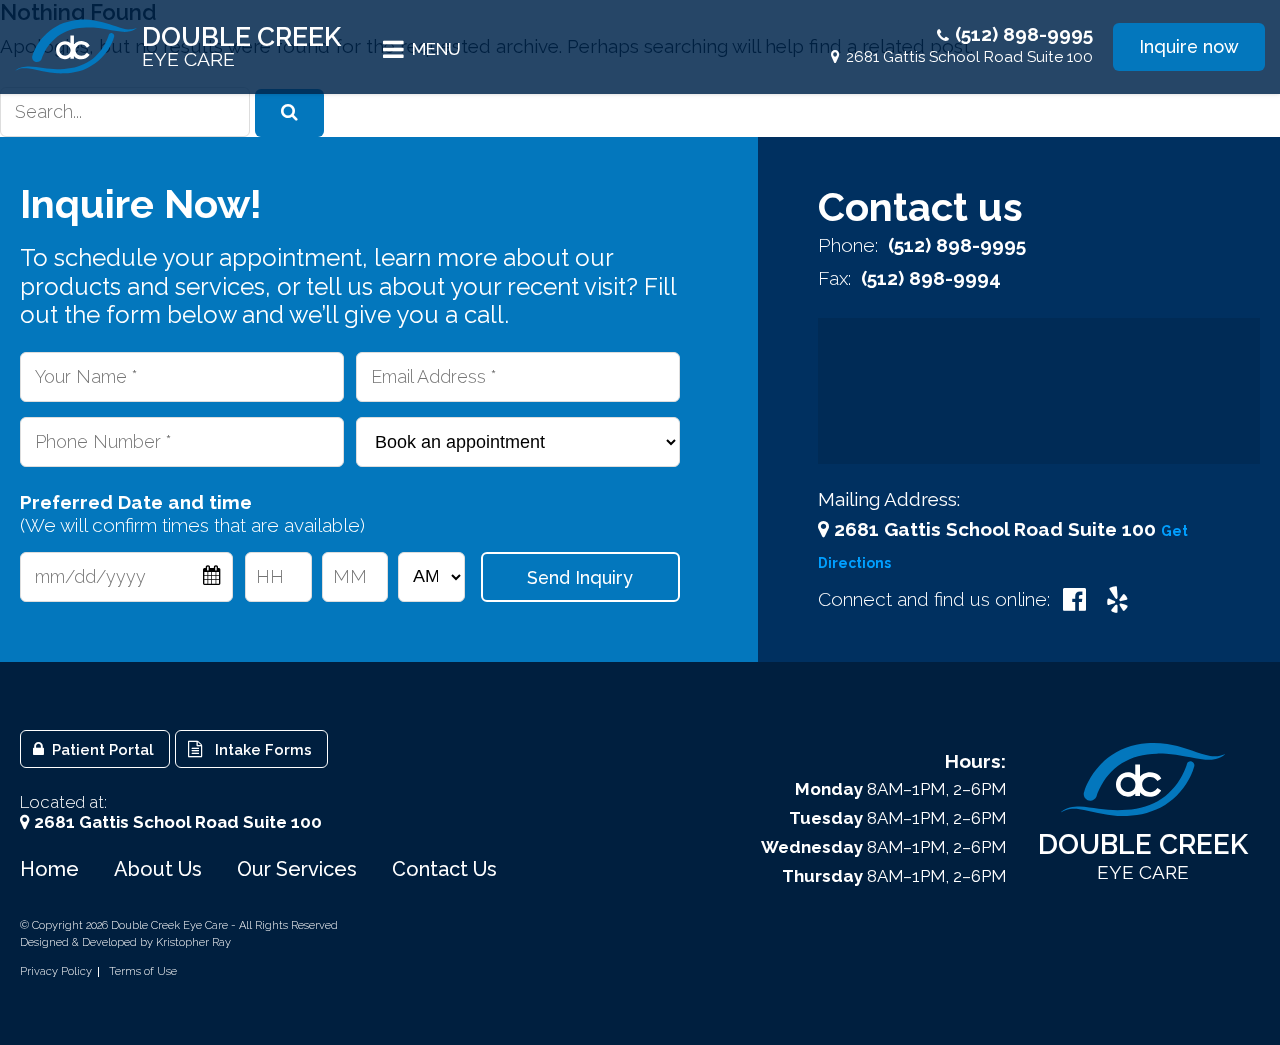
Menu (436, 49)
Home (49, 869)
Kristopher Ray (193, 942)
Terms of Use (143, 972)
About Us (158, 869)
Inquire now (1189, 46)
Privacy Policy (56, 972)
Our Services (297, 869)
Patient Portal (101, 749)
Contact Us (444, 869)
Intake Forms (259, 749)
